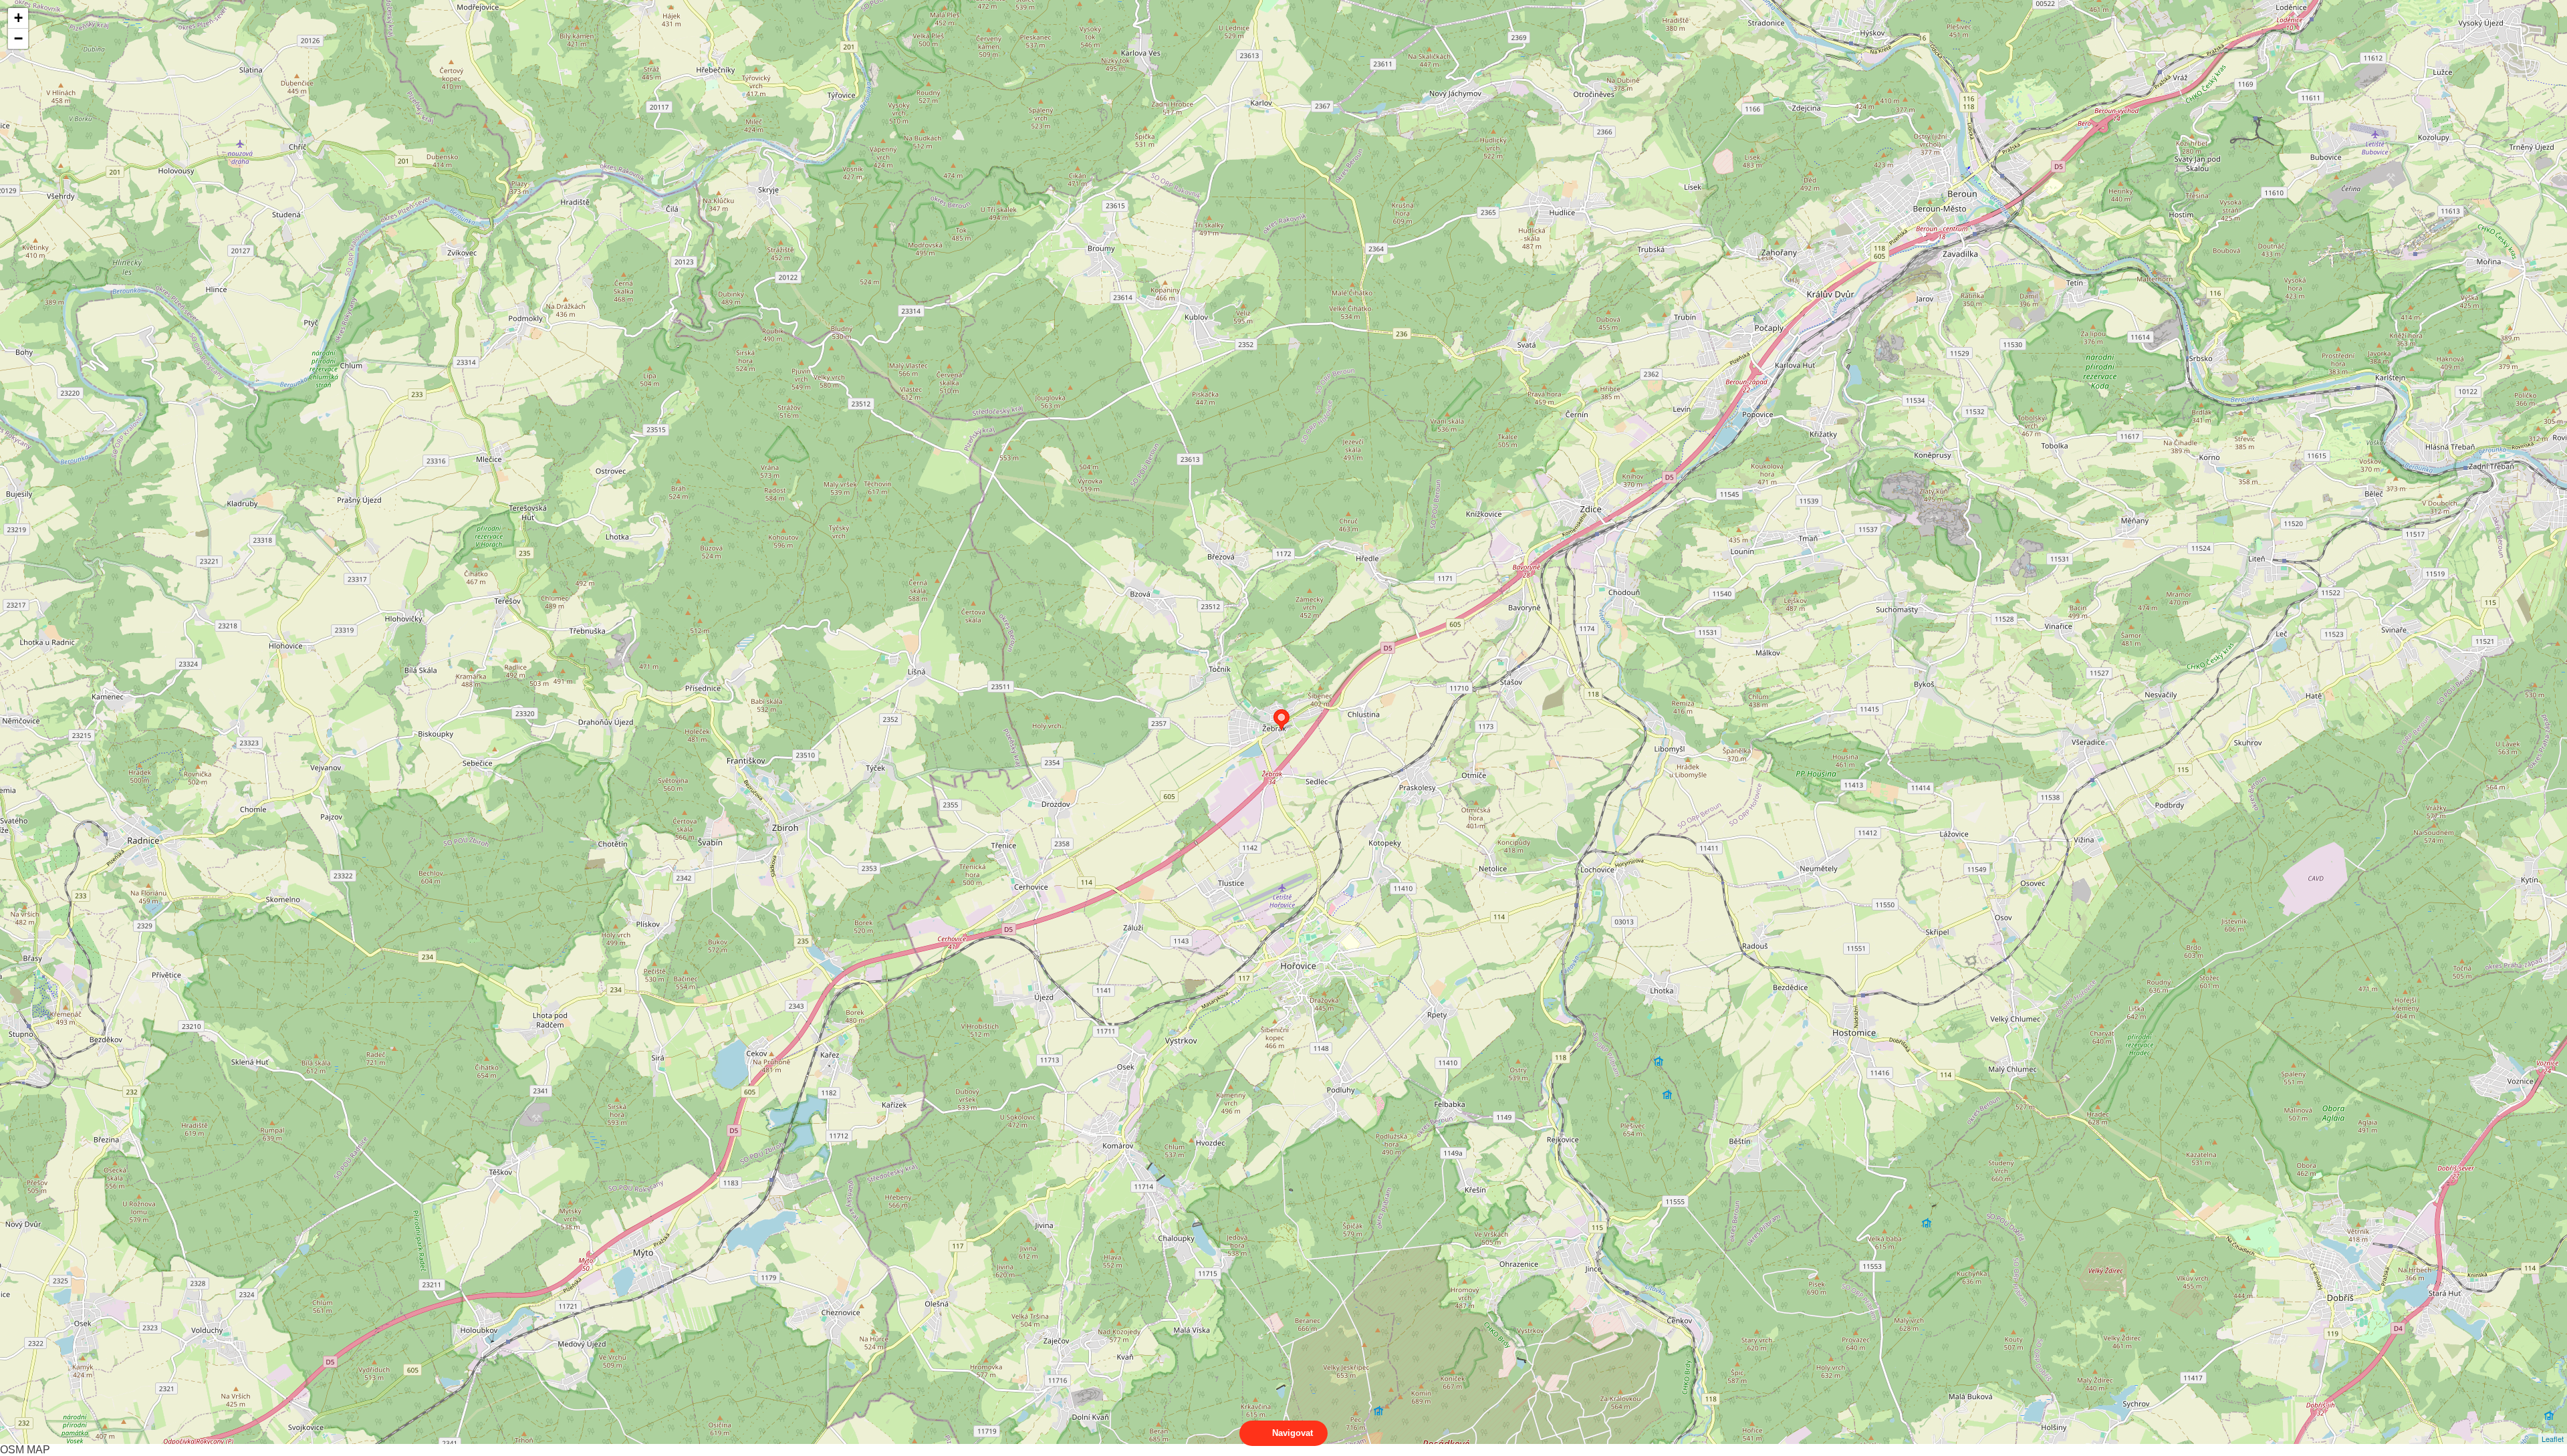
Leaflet (2553, 1439)
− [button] (18, 38)
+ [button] (18, 18)
